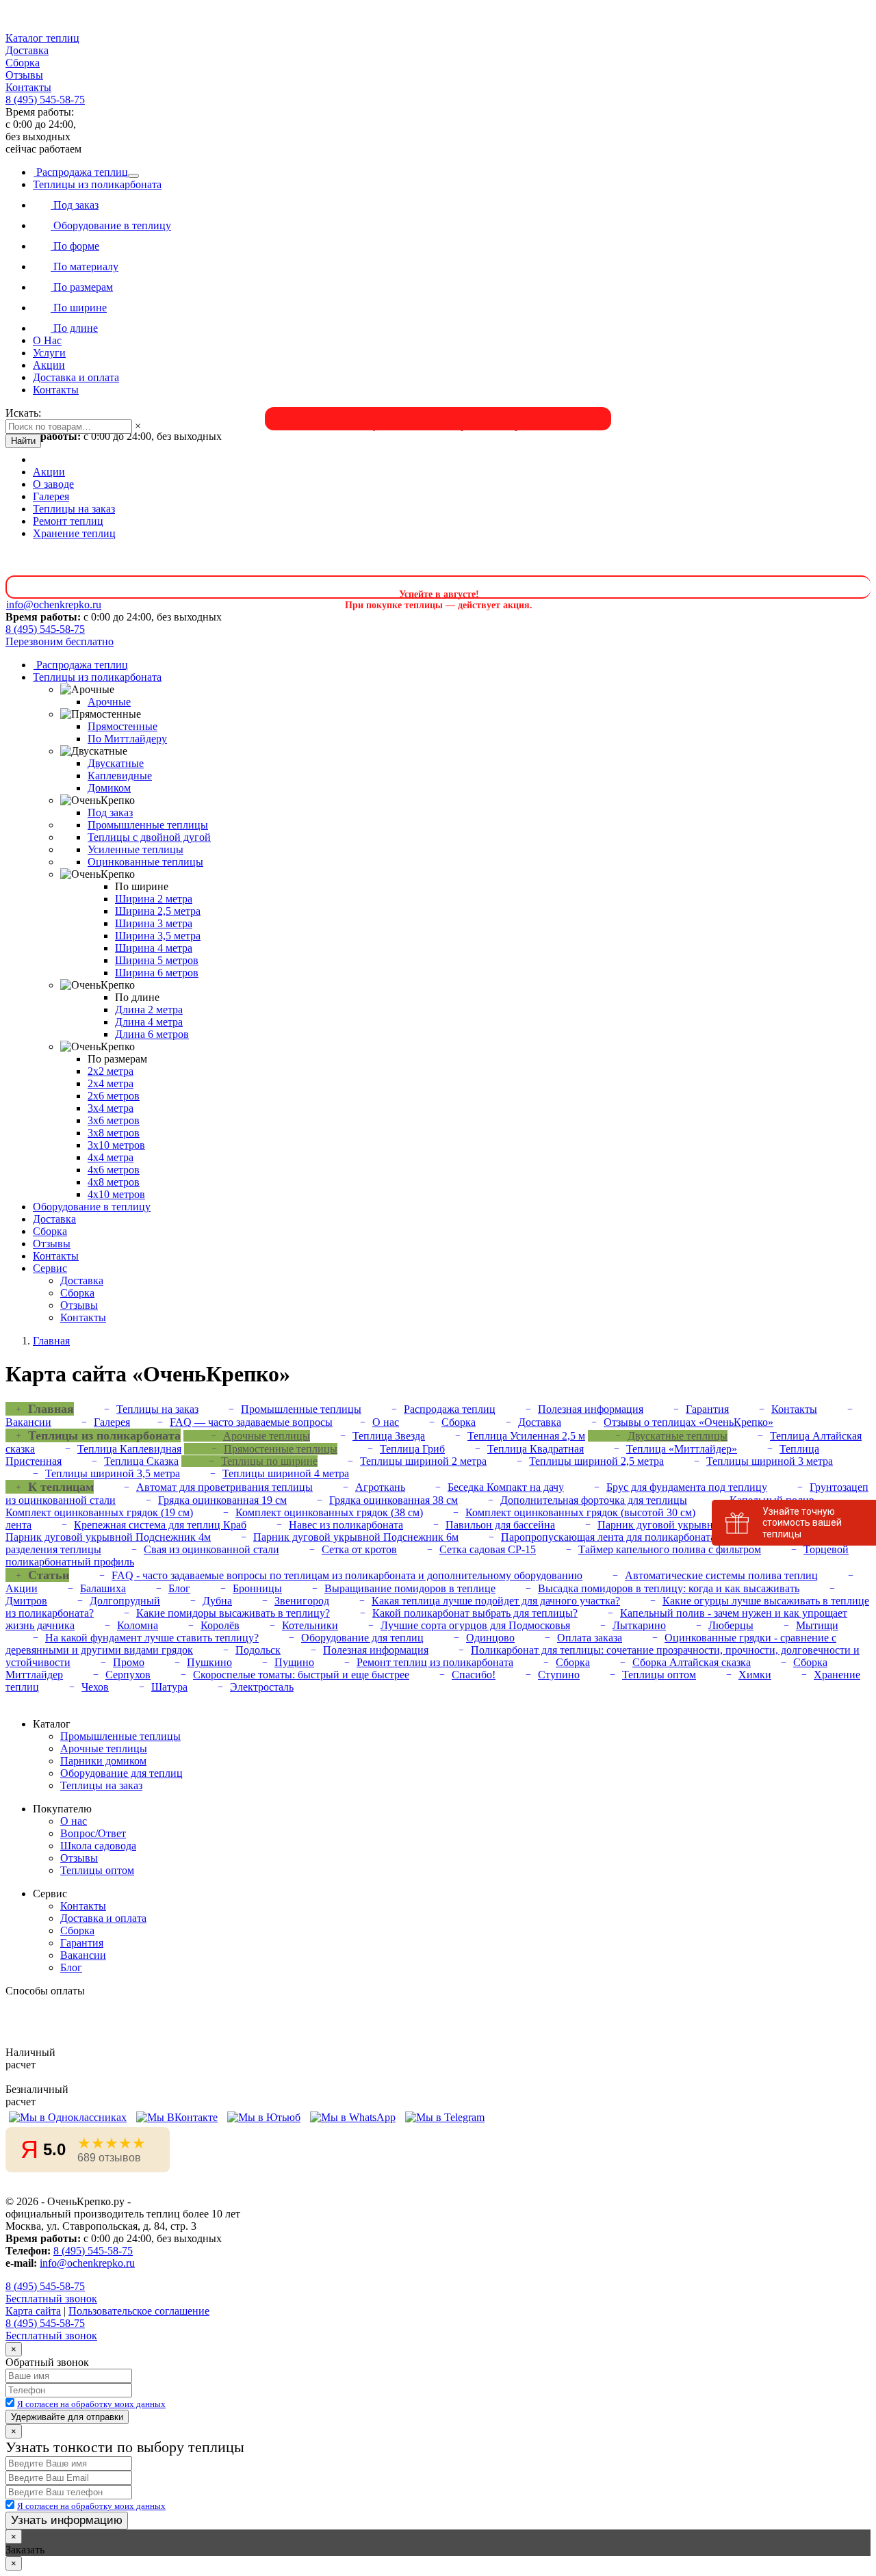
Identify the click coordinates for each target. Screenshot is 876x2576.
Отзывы (24, 75)
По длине (74, 328)
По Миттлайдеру (127, 739)
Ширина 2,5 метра (158, 911)
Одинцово (490, 1638)
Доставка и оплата (76, 377)
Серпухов (128, 1675)
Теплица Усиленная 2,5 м (526, 1436)
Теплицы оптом (659, 1675)
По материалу (85, 266)
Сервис (50, 1268)
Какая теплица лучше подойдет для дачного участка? (496, 1601)
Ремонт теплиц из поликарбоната (435, 1662)
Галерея (51, 496)
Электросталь (262, 1687)
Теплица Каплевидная (129, 1449)
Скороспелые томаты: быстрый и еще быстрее (301, 1675)
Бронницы (257, 1588)
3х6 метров (114, 1120)
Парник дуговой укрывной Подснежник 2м (700, 1525)
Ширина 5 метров (157, 960)
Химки (755, 1675)
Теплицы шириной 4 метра (286, 1473)
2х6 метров (114, 1096)
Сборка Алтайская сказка (692, 1662)
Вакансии (83, 1955)
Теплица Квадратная (536, 1449)
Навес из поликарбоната (346, 1525)
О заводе (53, 484)
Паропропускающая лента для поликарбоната (608, 1537)
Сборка (23, 63)
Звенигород (302, 1601)
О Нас (47, 340)
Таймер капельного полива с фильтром (670, 1549)
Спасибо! (474, 1675)
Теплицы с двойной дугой (149, 837)
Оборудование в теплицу (111, 225)
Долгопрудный (125, 1601)
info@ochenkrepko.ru (87, 2263)
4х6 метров (114, 1170)
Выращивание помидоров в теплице (410, 1588)
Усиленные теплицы (136, 849)
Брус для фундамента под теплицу (687, 1487)
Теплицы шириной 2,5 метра (596, 1461)
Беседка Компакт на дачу (506, 1487)
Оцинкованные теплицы (145, 862)
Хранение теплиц (74, 533)
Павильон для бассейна (500, 1525)
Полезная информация (591, 1409)
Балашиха (103, 1588)
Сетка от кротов (359, 1549)
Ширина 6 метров (157, 973)
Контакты (28, 87)
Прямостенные (123, 726)
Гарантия (707, 1409)
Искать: (23, 413)
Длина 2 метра (149, 1010)
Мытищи (817, 1625)
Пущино (294, 1662)
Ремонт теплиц (68, 521)
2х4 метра (111, 1083)
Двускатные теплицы (678, 1436)
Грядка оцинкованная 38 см (394, 1500)
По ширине (79, 308)
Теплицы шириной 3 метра (770, 1461)
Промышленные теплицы (148, 825)
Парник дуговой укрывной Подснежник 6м (356, 1537)
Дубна (217, 1601)
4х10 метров (116, 1194)
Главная (51, 1341)
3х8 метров (114, 1133)
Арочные (109, 702)
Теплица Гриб (412, 1449)
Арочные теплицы (267, 1436)
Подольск (258, 1650)
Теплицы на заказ (74, 509)
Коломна (138, 1625)
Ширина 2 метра (154, 899)
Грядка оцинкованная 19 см (222, 1500)
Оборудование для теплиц (362, 1638)
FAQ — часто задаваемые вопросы (251, 1422)
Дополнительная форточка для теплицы (594, 1500)
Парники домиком (103, 1761)
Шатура (169, 1687)
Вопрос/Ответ (93, 1833)
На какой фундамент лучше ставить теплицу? (152, 1638)
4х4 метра (111, 1157)
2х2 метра (111, 1071)
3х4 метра (111, 1108)
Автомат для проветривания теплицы (224, 1487)
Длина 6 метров (152, 1034)
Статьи (49, 1575)
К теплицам (61, 1487)
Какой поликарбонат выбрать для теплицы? (475, 1613)
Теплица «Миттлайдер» (682, 1449)
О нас (386, 1422)
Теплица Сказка (141, 1461)
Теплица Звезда (389, 1436)
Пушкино (209, 1662)
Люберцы (731, 1625)
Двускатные (116, 763)
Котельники (310, 1625)
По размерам (82, 287)
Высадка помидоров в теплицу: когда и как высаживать (669, 1588)
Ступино (559, 1675)
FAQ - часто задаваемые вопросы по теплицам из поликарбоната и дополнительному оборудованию (347, 1575)
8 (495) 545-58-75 (45, 100)
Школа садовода (98, 1846)
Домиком (109, 788)
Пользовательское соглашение (139, 2311)
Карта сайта (33, 2311)
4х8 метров (114, 1182)
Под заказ (75, 205)
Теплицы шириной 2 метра (423, 1461)
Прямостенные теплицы (281, 1449)
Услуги (49, 353)
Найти (23, 441)
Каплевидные (120, 776)
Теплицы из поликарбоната (97, 184)
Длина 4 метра (149, 1022)
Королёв (220, 1625)
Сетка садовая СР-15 (488, 1549)
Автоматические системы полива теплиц (721, 1575)
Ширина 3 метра (154, 923)
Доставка (27, 50)
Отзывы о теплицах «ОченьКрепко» (688, 1422)
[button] (438, 38)
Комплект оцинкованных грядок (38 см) (329, 1512)
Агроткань (380, 1487)
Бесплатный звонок (51, 2299)
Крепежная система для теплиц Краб (160, 1525)
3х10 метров (116, 1145)
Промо (129, 1662)
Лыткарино (639, 1625)
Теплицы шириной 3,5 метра (113, 1473)
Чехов (95, 1687)
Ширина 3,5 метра (158, 936)
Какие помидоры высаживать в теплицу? (233, 1613)
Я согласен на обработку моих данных (91, 2404)
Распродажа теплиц (81, 172)
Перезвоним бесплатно (60, 641)
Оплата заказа (590, 1638)
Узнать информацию (67, 2520)
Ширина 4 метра (154, 948)
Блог (179, 1588)
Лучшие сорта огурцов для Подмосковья (475, 1625)
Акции (49, 365)
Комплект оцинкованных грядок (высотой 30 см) (580, 1512)
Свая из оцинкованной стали (211, 1549)
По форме (75, 246)
